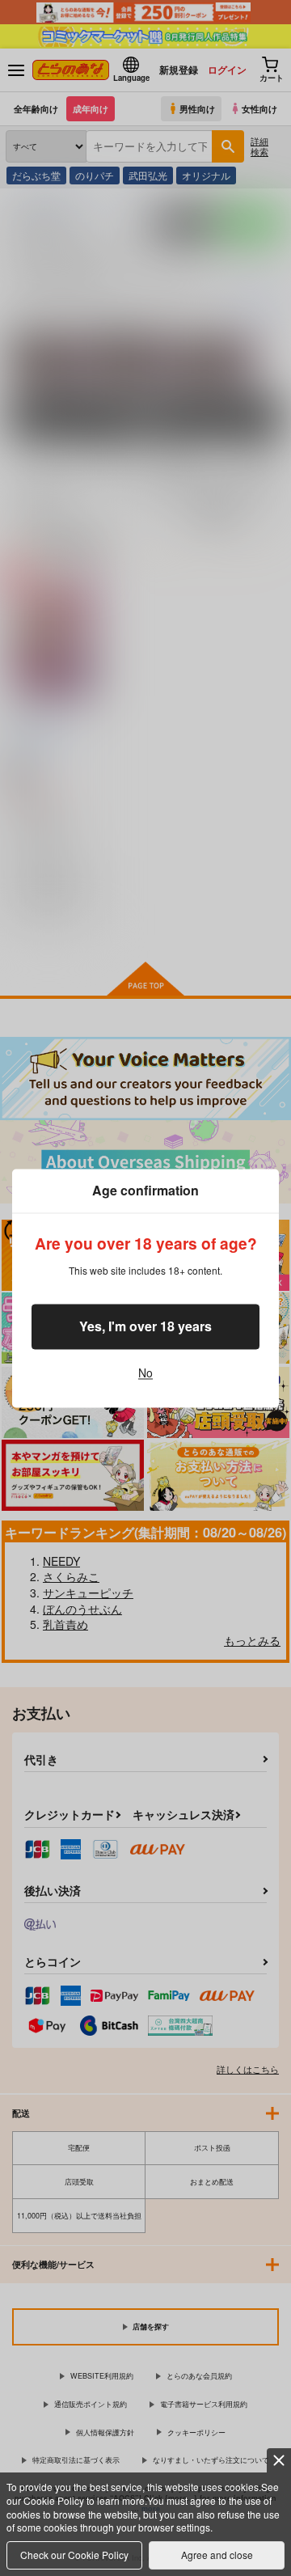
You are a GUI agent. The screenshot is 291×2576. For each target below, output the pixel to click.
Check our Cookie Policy (74, 2555)
